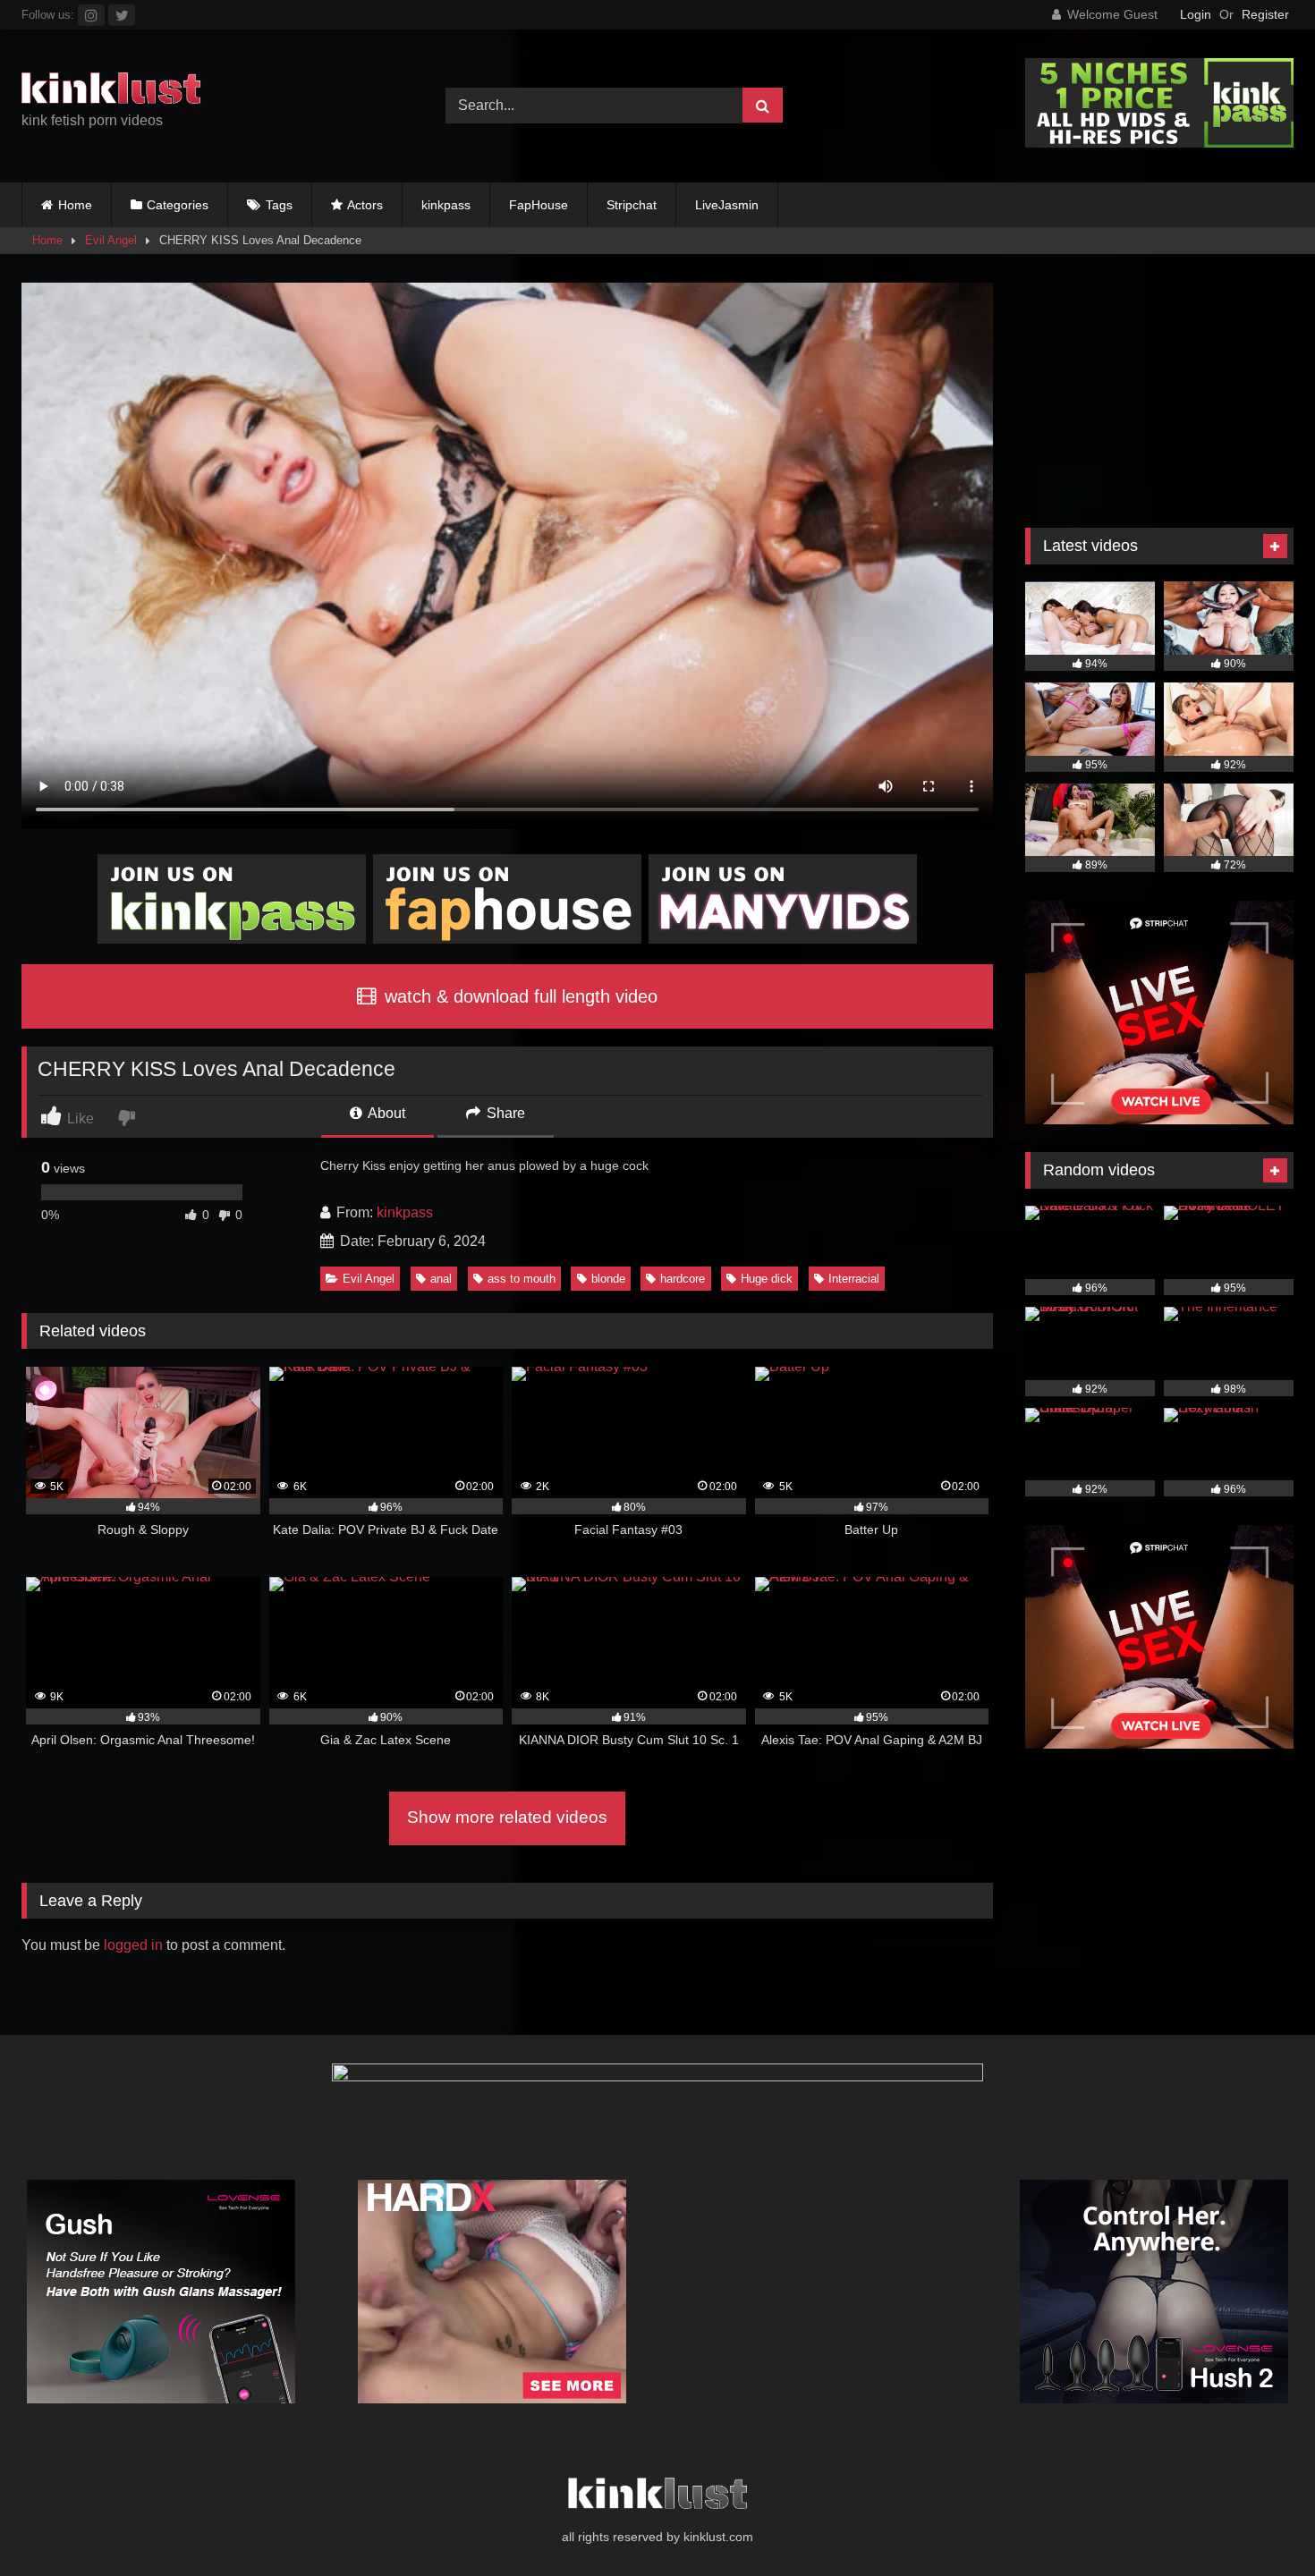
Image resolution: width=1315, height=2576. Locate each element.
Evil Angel (111, 240)
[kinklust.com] (111, 91)
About (385, 1113)
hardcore (683, 1279)
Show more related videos (507, 1817)
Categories (178, 205)
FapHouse (539, 205)
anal (441, 1279)
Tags (279, 205)
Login (1196, 14)
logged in (133, 1945)
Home (75, 205)
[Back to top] (1260, 2523)
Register (1265, 14)
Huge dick (767, 1279)
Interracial (854, 1279)
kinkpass (446, 205)
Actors (365, 205)
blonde (608, 1279)
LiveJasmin (727, 205)
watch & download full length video (518, 996)
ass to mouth (522, 1279)
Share (504, 1113)
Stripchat (632, 205)
